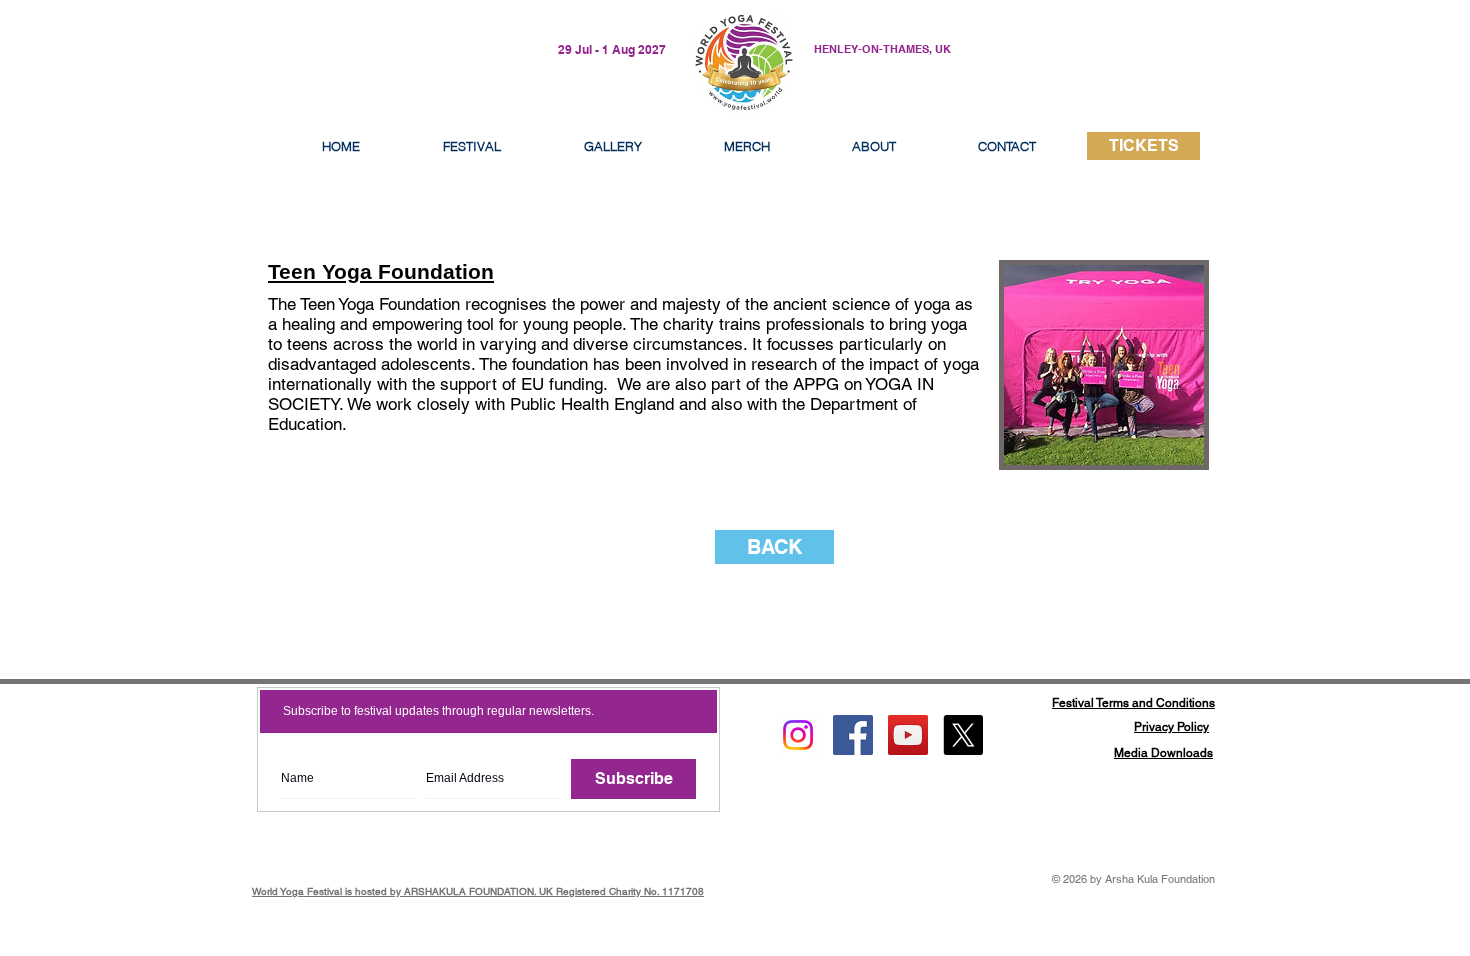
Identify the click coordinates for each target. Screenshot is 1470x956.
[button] (874, 146)
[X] (963, 735)
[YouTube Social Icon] (908, 735)
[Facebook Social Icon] (853, 735)
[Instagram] (798, 735)
